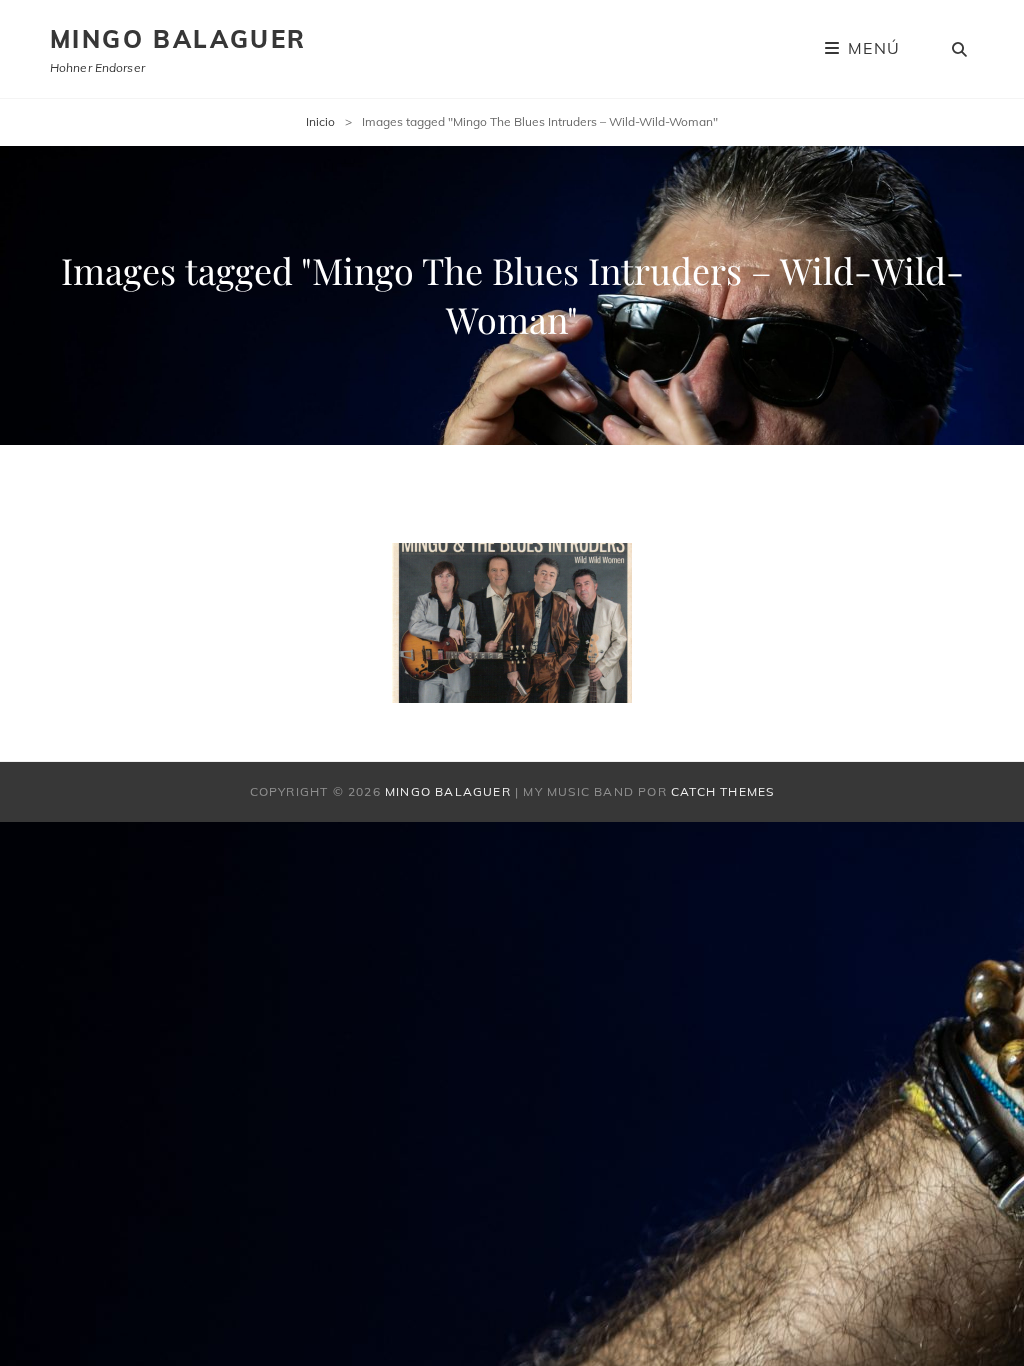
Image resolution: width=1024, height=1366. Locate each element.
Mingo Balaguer (178, 39)
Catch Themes (722, 791)
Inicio (320, 121)
